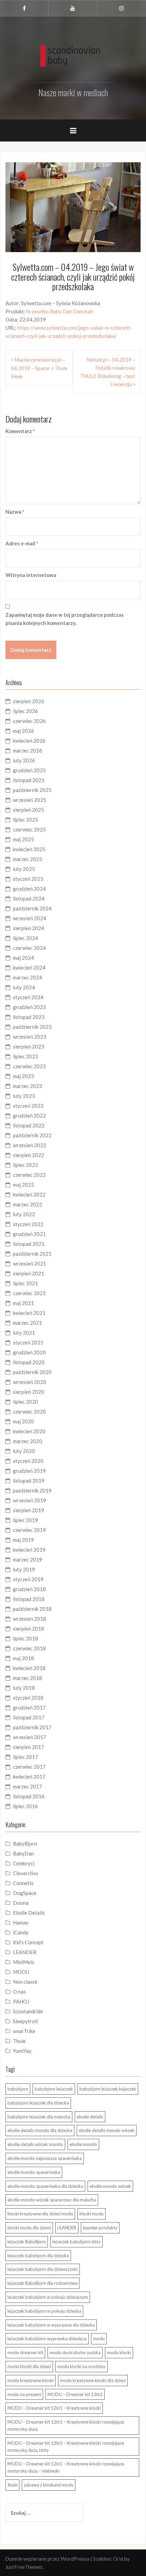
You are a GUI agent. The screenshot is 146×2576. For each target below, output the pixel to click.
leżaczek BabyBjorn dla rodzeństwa (42, 2283)
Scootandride (28, 2011)
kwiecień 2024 (29, 968)
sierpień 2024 (29, 928)
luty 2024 (24, 987)
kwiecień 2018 (29, 1668)
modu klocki (119, 2352)
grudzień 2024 (29, 889)
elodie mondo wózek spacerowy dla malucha (52, 2200)
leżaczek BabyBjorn (27, 2242)
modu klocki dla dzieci (29, 2366)
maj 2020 (23, 1421)
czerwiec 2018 (29, 1648)
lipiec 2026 (25, 711)
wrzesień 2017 (30, 1737)
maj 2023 (23, 1076)
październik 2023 (32, 1027)
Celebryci (24, 1863)
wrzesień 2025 (30, 800)
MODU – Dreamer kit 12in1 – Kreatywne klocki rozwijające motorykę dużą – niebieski (66, 2467)
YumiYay (22, 2051)
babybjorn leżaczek (54, 2089)
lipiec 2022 (25, 1165)
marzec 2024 (28, 977)
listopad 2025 (29, 780)
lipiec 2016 (25, 1806)
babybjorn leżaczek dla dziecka (38, 2103)
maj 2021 (23, 1303)
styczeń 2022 (28, 1224)
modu (99, 2339)
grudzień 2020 (29, 1352)
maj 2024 (23, 958)
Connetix (23, 1883)
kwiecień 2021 (29, 1313)
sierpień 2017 (29, 1747)
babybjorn (18, 2089)
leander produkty (100, 2228)
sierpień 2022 (29, 1155)
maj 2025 (23, 839)
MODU (21, 1972)
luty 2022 (24, 1214)
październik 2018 (32, 1609)
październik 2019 (32, 1490)
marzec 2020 (28, 1441)
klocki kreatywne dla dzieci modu (40, 2214)
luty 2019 (24, 1569)
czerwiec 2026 (29, 721)
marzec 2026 (28, 750)
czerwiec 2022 (29, 1175)
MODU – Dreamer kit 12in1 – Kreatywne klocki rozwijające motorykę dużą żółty (66, 2447)
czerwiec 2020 (29, 1411)
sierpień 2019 (29, 1510)
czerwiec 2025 (29, 829)
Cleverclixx (26, 1873)
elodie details (90, 2117)
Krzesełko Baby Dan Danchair (60, 311)
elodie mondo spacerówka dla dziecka (45, 2186)
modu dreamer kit (25, 2352)
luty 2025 (24, 869)
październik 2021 (32, 1254)
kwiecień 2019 (29, 1550)
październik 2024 (32, 908)
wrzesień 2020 (30, 1382)
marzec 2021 (28, 1323)
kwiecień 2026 (29, 741)
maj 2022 (23, 1185)
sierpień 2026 (29, 701)
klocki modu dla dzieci (29, 2228)
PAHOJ (21, 2001)
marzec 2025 (28, 859)
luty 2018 (24, 1688)
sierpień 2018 (29, 1629)
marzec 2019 (28, 1559)
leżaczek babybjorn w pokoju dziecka (44, 2311)
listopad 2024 (29, 898)
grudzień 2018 (29, 1589)
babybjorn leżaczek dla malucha (39, 2117)
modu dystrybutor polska (75, 2352)
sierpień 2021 (29, 1273)
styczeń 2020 (28, 1461)
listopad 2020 (29, 1362)
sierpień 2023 (29, 1046)
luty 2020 (24, 1451)
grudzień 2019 (29, 1471)
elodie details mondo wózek (107, 2130)
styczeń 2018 (28, 1698)
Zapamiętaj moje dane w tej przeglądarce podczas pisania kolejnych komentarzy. (65, 619)
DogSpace (25, 1893)
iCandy (21, 1932)
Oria (118, 2559)
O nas (19, 1992)
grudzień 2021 (29, 1234)
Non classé (25, 1982)
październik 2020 (32, 1372)
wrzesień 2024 (30, 918)
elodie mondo (83, 2144)
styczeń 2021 (28, 1342)
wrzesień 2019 (30, 1500)
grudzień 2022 (29, 1116)
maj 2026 (23, 731)
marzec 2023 (28, 1086)
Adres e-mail (22, 543)
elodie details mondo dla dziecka (40, 2130)
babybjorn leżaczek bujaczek (108, 2089)
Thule (19, 2041)
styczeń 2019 (28, 1579)
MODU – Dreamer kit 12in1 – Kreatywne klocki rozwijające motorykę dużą (66, 2425)
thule (12, 2485)
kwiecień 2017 (29, 1777)
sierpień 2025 (29, 810)
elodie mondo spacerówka (34, 2172)
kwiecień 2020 (29, 1431)
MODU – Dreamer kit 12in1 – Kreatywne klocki (54, 2408)
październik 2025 (32, 790)
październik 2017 (32, 1727)
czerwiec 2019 (29, 1530)
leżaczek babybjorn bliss (76, 2242)
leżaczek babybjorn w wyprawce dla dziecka (51, 2325)
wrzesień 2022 (30, 1145)
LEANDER (25, 1952)
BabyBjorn (25, 1844)
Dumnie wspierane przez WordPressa (47, 2559)
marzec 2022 (28, 1204)
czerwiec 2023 (29, 1066)
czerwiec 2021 (29, 1293)
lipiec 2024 (25, 938)
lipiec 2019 (25, 1520)
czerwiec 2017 (29, 1767)
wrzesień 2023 (30, 1037)
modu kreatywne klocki (31, 2380)
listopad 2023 (29, 1017)
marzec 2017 (28, 1786)
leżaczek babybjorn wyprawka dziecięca (47, 2339)
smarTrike (24, 2031)
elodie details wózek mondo (35, 2144)
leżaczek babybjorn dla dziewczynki (43, 2269)
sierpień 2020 (29, 1392)
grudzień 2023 (29, 1007)
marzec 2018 (28, 1678)
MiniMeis (24, 1962)
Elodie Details (29, 1913)
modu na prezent (24, 2394)
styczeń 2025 (28, 879)
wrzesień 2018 (30, 1619)
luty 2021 (24, 1333)
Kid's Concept (28, 1942)
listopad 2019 (29, 1481)
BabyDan (23, 1853)
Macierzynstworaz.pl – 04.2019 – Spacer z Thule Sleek (39, 368)
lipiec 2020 (25, 1402)
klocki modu (92, 2214)
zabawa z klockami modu (49, 2485)
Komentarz (20, 431)
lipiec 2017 (25, 1757)
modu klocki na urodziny (81, 2366)
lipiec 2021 (25, 1283)
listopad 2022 (29, 1125)
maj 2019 (23, 1540)
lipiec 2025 (25, 820)
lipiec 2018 (25, 1638)
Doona (21, 1903)
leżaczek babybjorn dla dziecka (38, 2256)
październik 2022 (32, 1135)
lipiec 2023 (25, 1056)
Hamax (21, 1922)
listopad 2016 (29, 1796)
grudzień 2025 (29, 770)
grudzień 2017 (29, 1707)
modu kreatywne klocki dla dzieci (93, 2380)
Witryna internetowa (31, 575)
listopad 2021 (29, 1244)
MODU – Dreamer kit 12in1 (75, 2394)
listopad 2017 (29, 1717)
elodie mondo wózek (110, 2186)
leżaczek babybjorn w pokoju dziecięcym (48, 2297)
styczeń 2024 (28, 997)
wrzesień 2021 (30, 1264)
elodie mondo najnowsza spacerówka (45, 2158)
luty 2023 (24, 1096)
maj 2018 (23, 1658)
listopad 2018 (29, 1599)
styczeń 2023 (28, 1106)
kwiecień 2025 (29, 849)
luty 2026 (24, 760)
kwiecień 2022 (29, 1194)
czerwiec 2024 (29, 948)
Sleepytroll (25, 2021)
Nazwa (15, 512)
